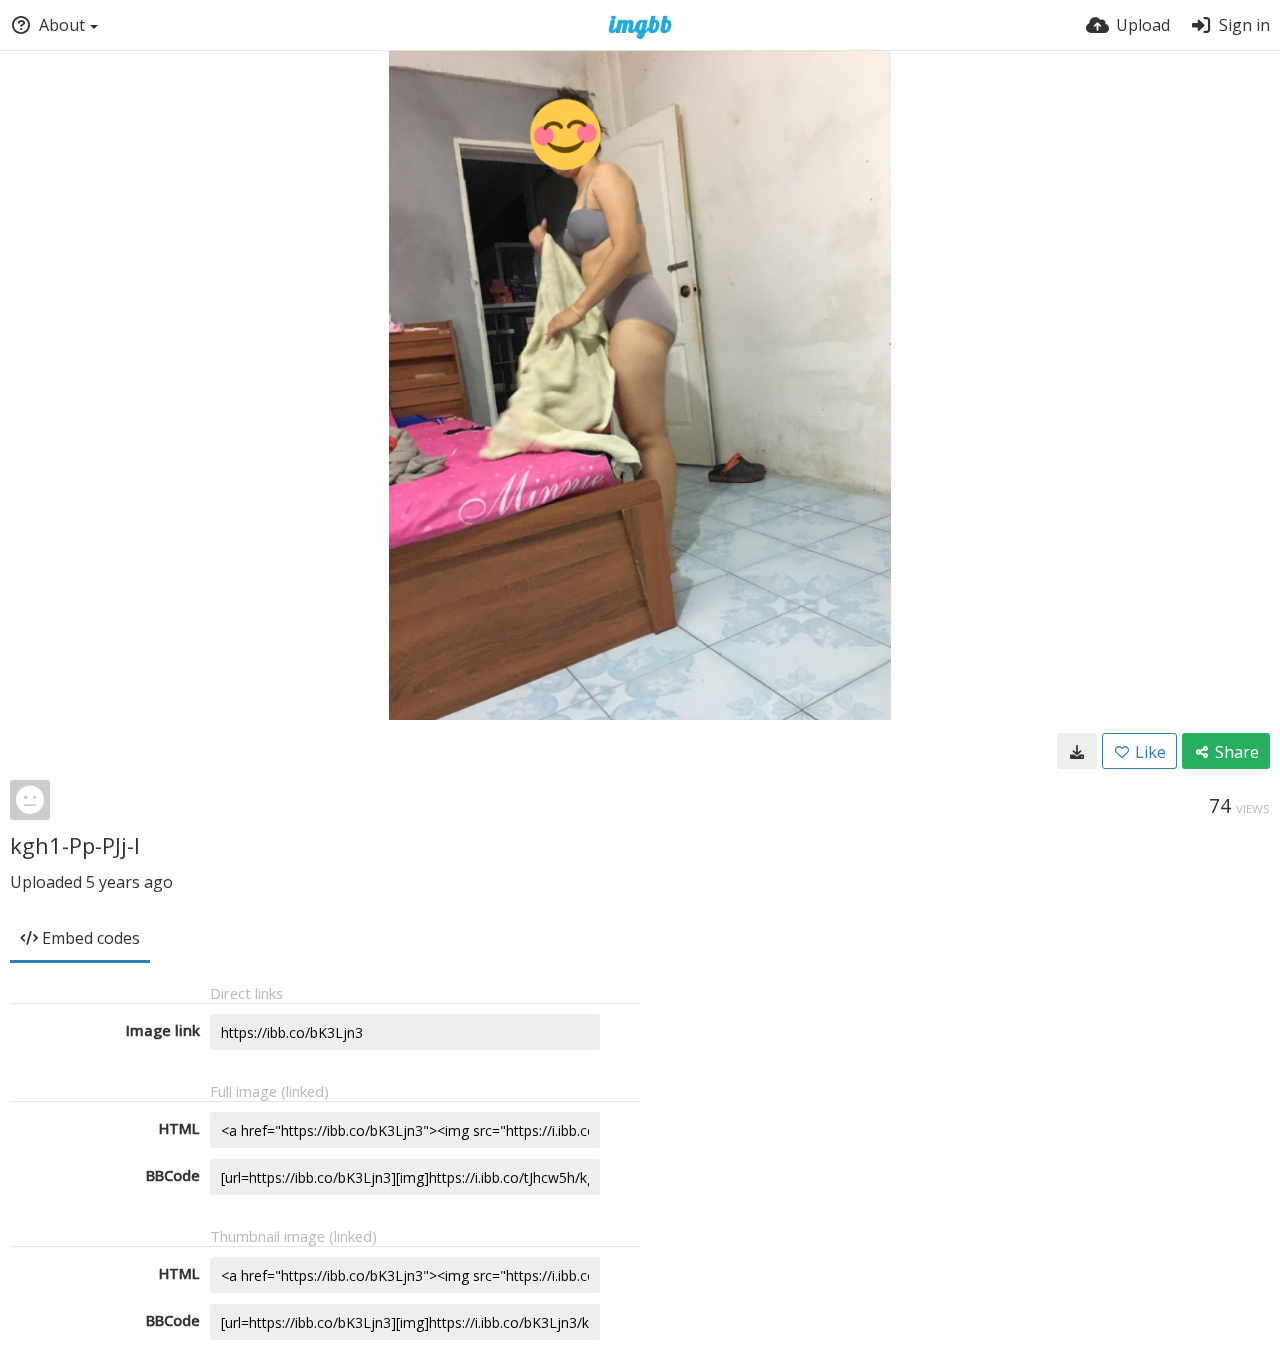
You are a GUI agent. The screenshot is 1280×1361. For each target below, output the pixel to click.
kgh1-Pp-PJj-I (75, 845)
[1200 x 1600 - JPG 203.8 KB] (1077, 751)
